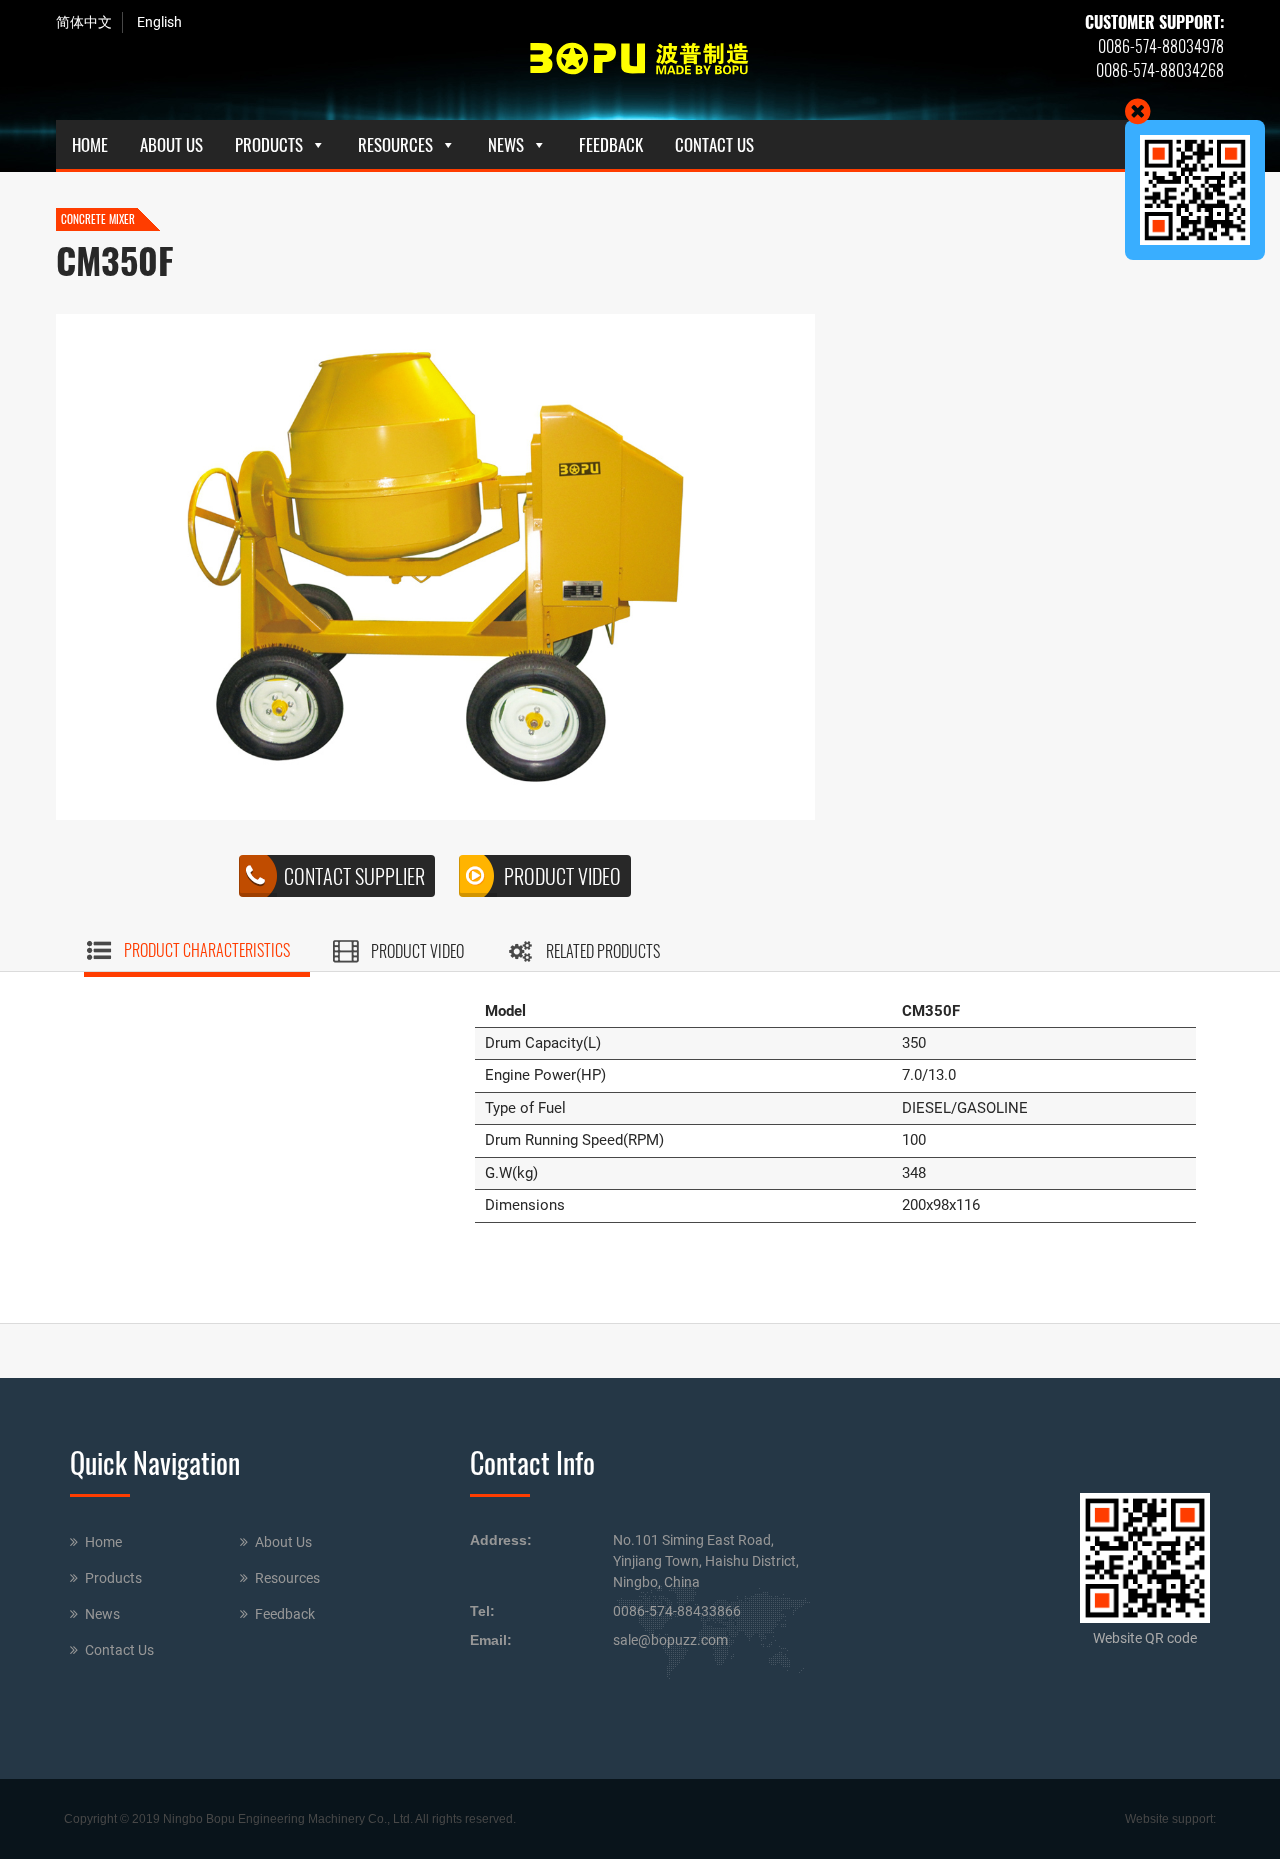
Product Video (562, 876)
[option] (435, 567)
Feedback (611, 144)
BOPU (640, 60)
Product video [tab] (417, 951)
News (506, 144)
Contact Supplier (354, 876)
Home (90, 144)
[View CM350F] (435, 567)
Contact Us (714, 144)
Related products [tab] (603, 951)
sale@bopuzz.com (670, 1640)
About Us (171, 144)
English (159, 22)
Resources (395, 144)
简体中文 (84, 22)
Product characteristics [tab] (207, 950)
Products (269, 144)
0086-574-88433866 (677, 1611)
